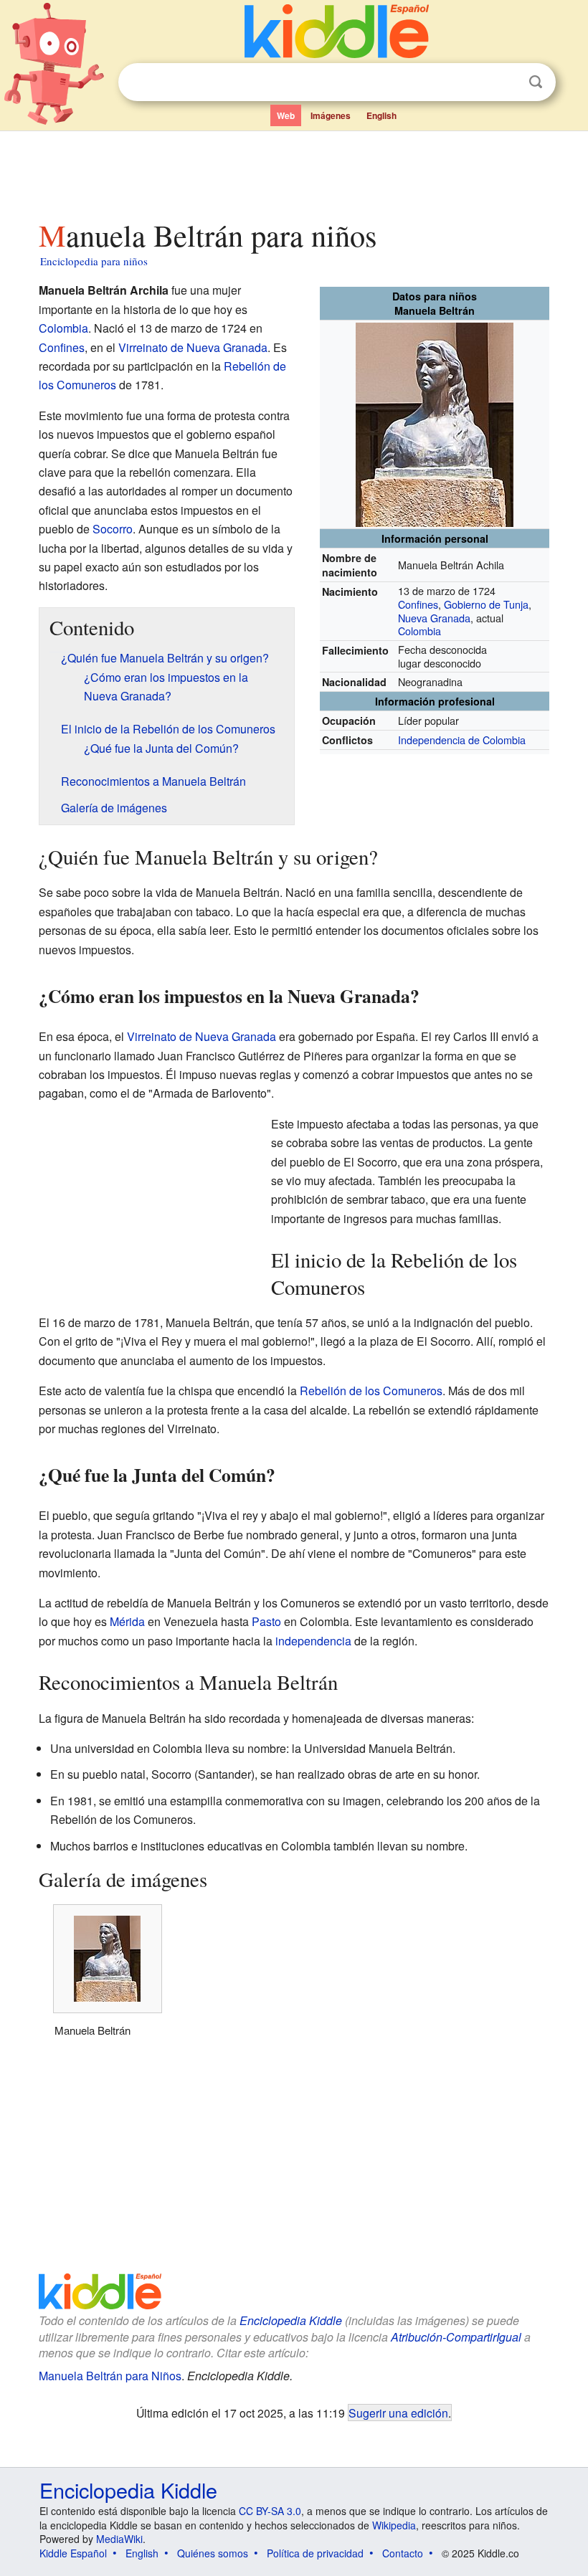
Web (286, 115)
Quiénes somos (213, 2553)
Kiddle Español (73, 2553)
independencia (313, 1641)
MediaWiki (119, 2539)
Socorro (113, 529)
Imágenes (331, 115)
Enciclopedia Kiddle (291, 2320)
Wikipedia (394, 2525)
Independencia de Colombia (462, 740)
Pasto (266, 1621)
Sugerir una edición (398, 2413)
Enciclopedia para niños (94, 261)
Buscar (536, 82)
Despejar (506, 82)
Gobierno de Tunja (486, 604)
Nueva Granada (434, 618)
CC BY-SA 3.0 (270, 2511)
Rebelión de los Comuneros (371, 1391)
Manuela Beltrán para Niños (110, 2376)
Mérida (127, 1621)
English (381, 115)
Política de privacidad (315, 2553)
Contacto (403, 2553)
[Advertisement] (294, 171)
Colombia (419, 631)
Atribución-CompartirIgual (456, 2337)
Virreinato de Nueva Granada (193, 347)
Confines (418, 604)
